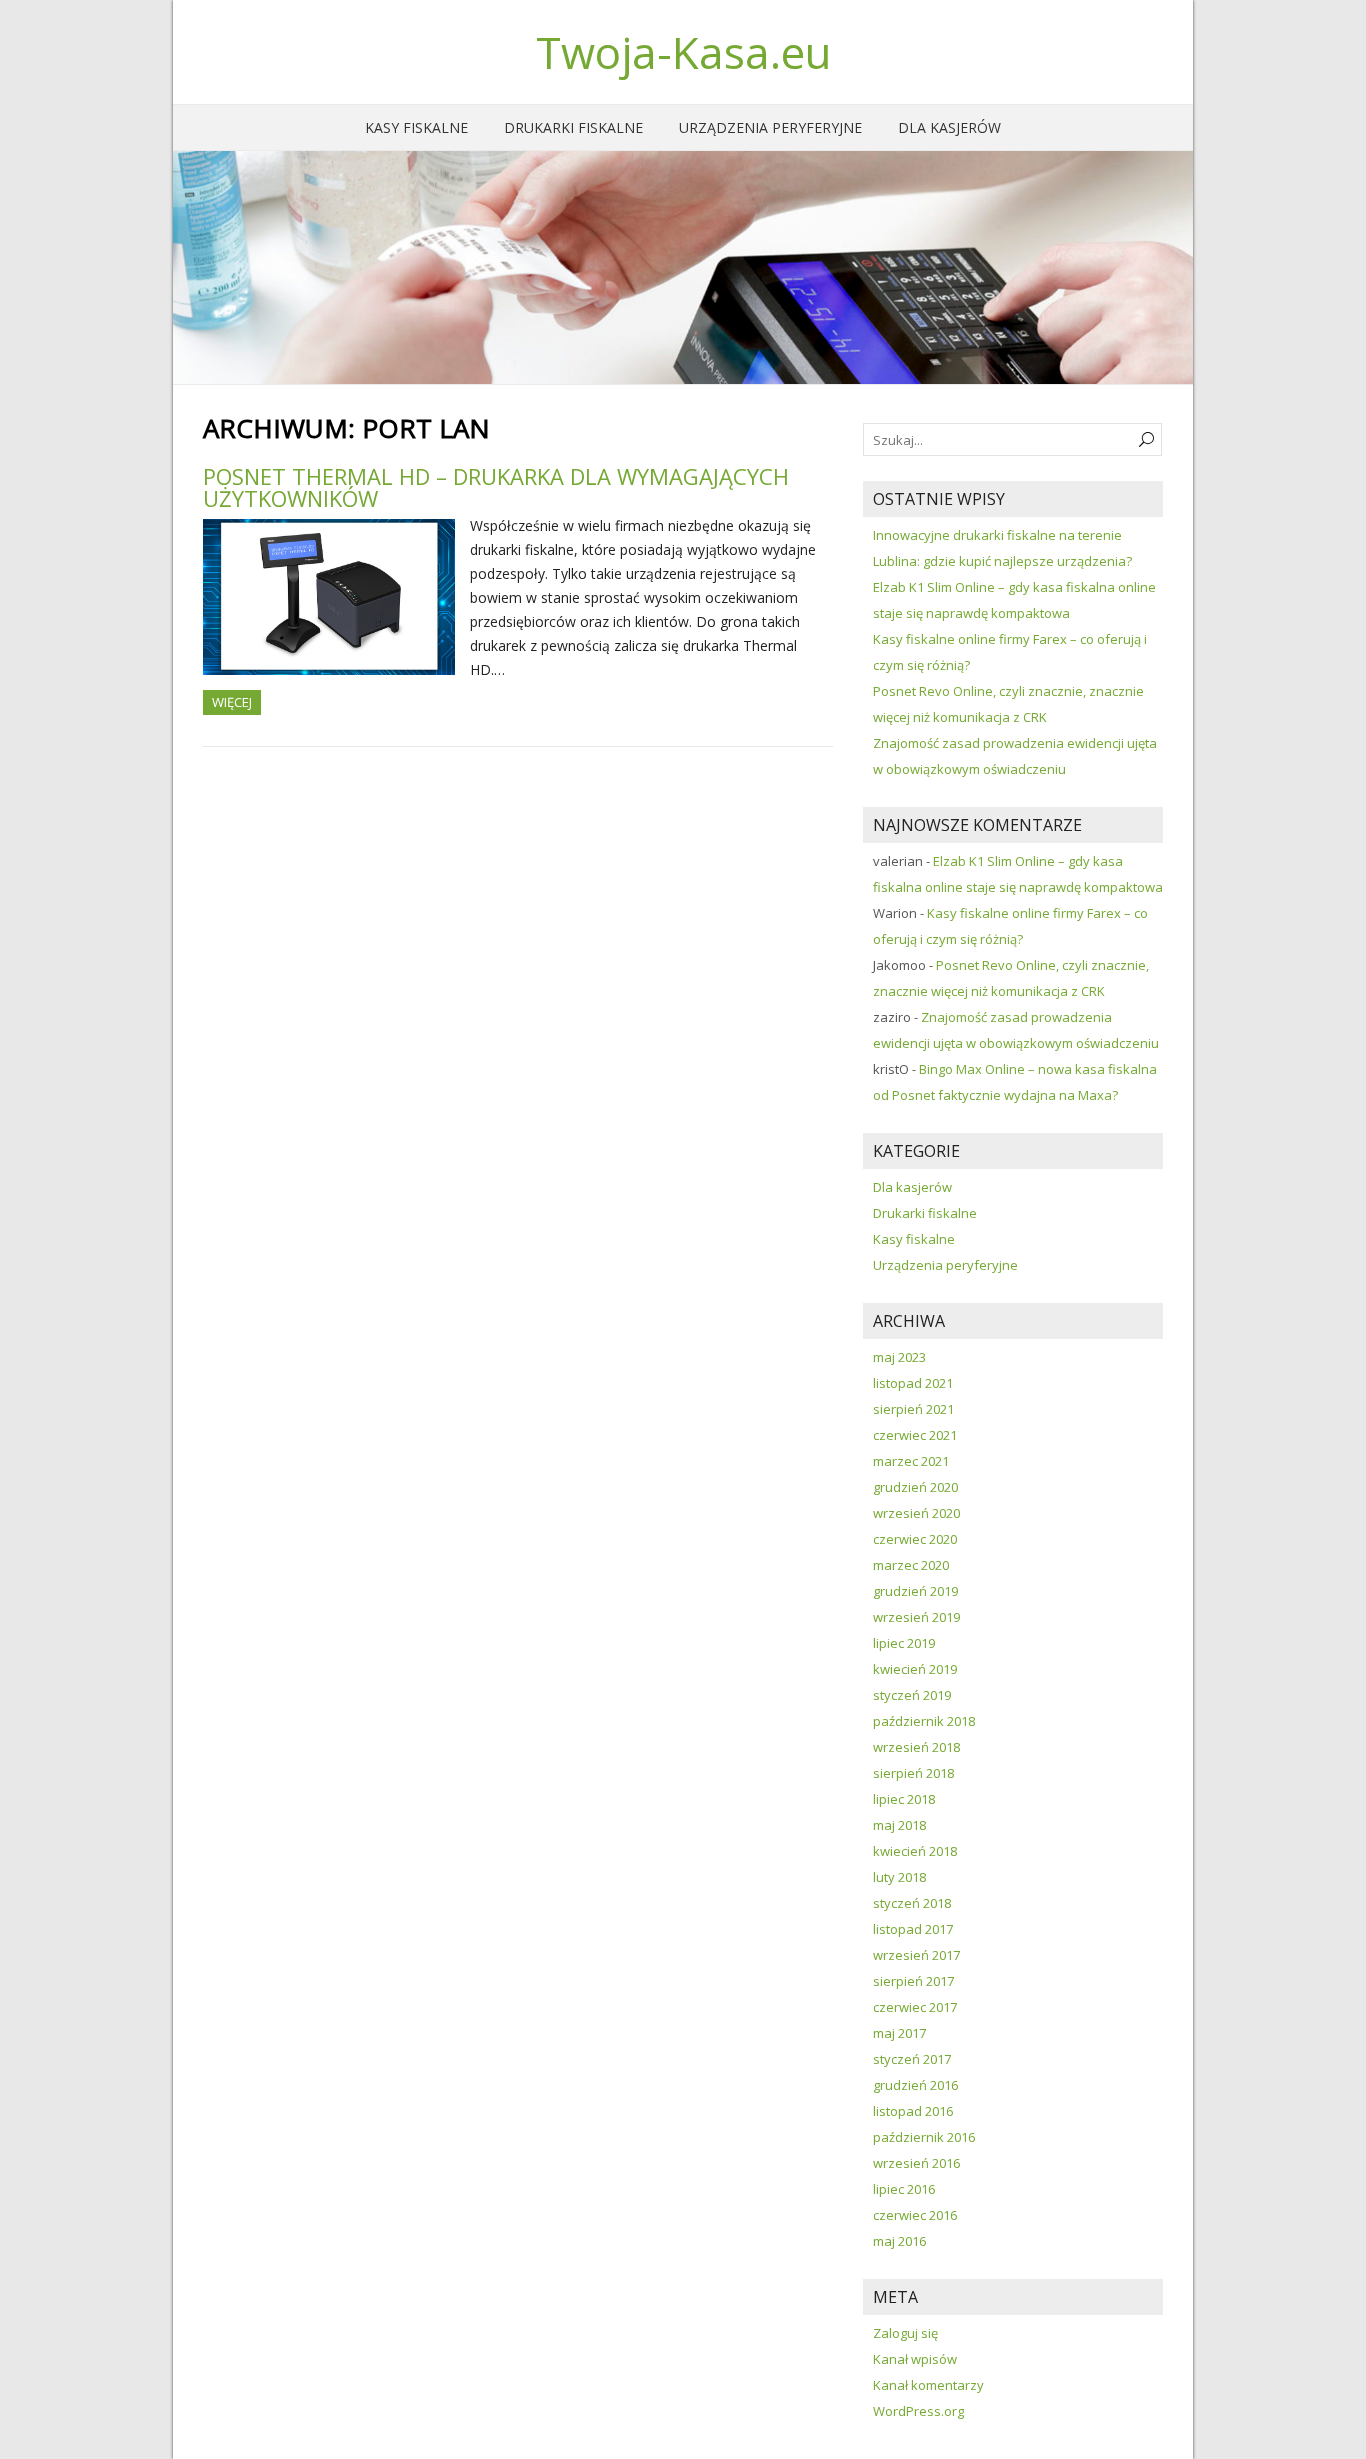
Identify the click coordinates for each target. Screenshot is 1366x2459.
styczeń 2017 (912, 2059)
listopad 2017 (913, 1929)
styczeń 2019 (912, 1695)
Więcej (232, 702)
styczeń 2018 (912, 1903)
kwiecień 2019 (915, 1669)
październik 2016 (924, 2137)
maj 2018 (899, 1825)
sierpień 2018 (913, 1773)
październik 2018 (924, 1721)
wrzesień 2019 (916, 1617)
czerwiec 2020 (915, 1539)
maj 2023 (899, 1357)
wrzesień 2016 (916, 2163)
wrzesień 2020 (916, 1513)
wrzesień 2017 (916, 1955)
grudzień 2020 (915, 1487)
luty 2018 (899, 1877)
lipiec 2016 (904, 2189)
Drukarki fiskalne (573, 127)
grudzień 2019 (915, 1591)
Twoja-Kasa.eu (683, 52)
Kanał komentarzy (928, 2385)
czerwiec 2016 (915, 2215)
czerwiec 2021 (915, 1435)
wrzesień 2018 (916, 1747)
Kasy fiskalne (416, 127)
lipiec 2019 (904, 1643)
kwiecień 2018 (915, 1851)
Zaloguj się (905, 2333)
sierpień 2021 (913, 1409)
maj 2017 (899, 2033)
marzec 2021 (911, 1461)
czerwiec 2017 (915, 2007)
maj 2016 (899, 2241)
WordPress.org (918, 2411)
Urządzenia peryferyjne (770, 127)
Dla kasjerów (949, 127)
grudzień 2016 (915, 2085)
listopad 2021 (913, 1383)
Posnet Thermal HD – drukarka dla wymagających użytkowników (496, 487)
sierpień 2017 (913, 1981)
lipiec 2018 (904, 1799)
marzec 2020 (911, 1565)
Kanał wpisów (915, 2359)
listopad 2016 (913, 2111)
